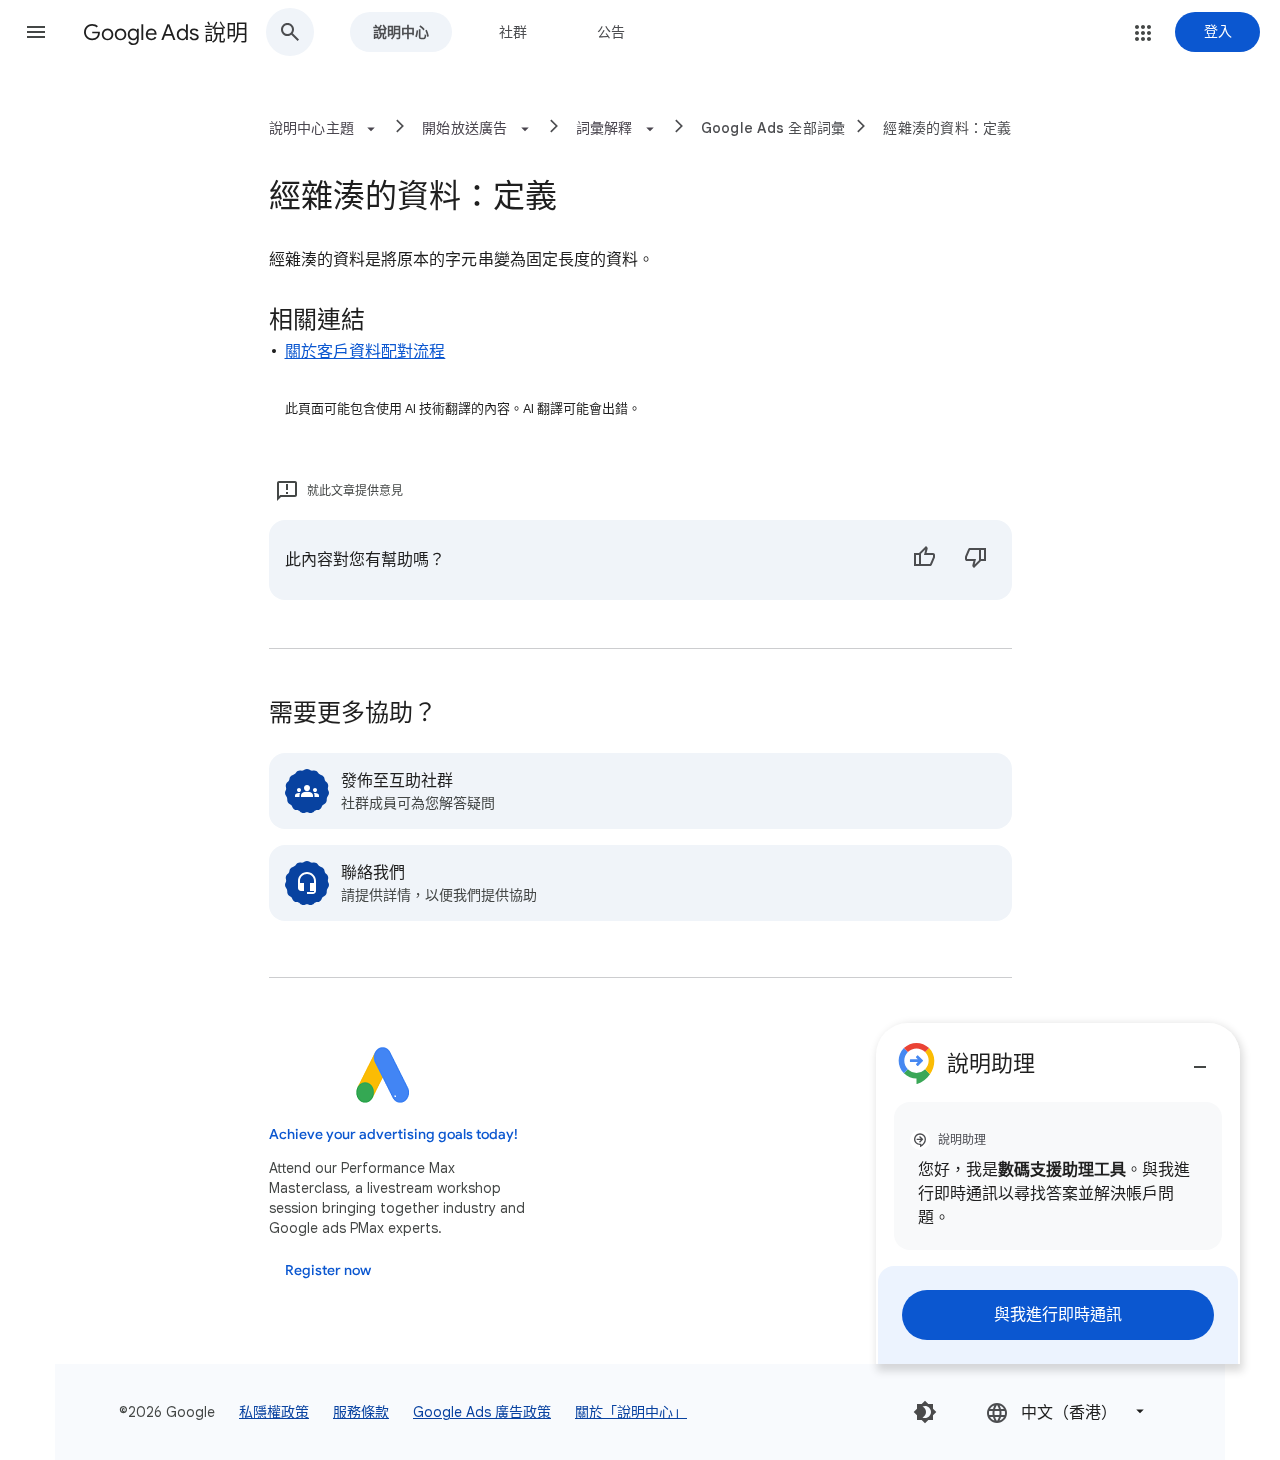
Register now (328, 1270)
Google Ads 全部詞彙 (773, 128)
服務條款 (361, 1412)
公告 (611, 32)
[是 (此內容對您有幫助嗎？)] (924, 560)
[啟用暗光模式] (925, 1412)
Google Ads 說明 (165, 32)
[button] (36, 32)
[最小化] (1200, 1059)
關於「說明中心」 (631, 1412)
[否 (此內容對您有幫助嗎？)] (976, 560)
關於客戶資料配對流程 (365, 352)
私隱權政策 (274, 1412)
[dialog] (1058, 1193)
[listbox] (1067, 1411)
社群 (513, 32)
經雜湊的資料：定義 (947, 128)
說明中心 (401, 32)
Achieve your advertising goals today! (393, 1134)
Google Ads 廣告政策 (482, 1412)
